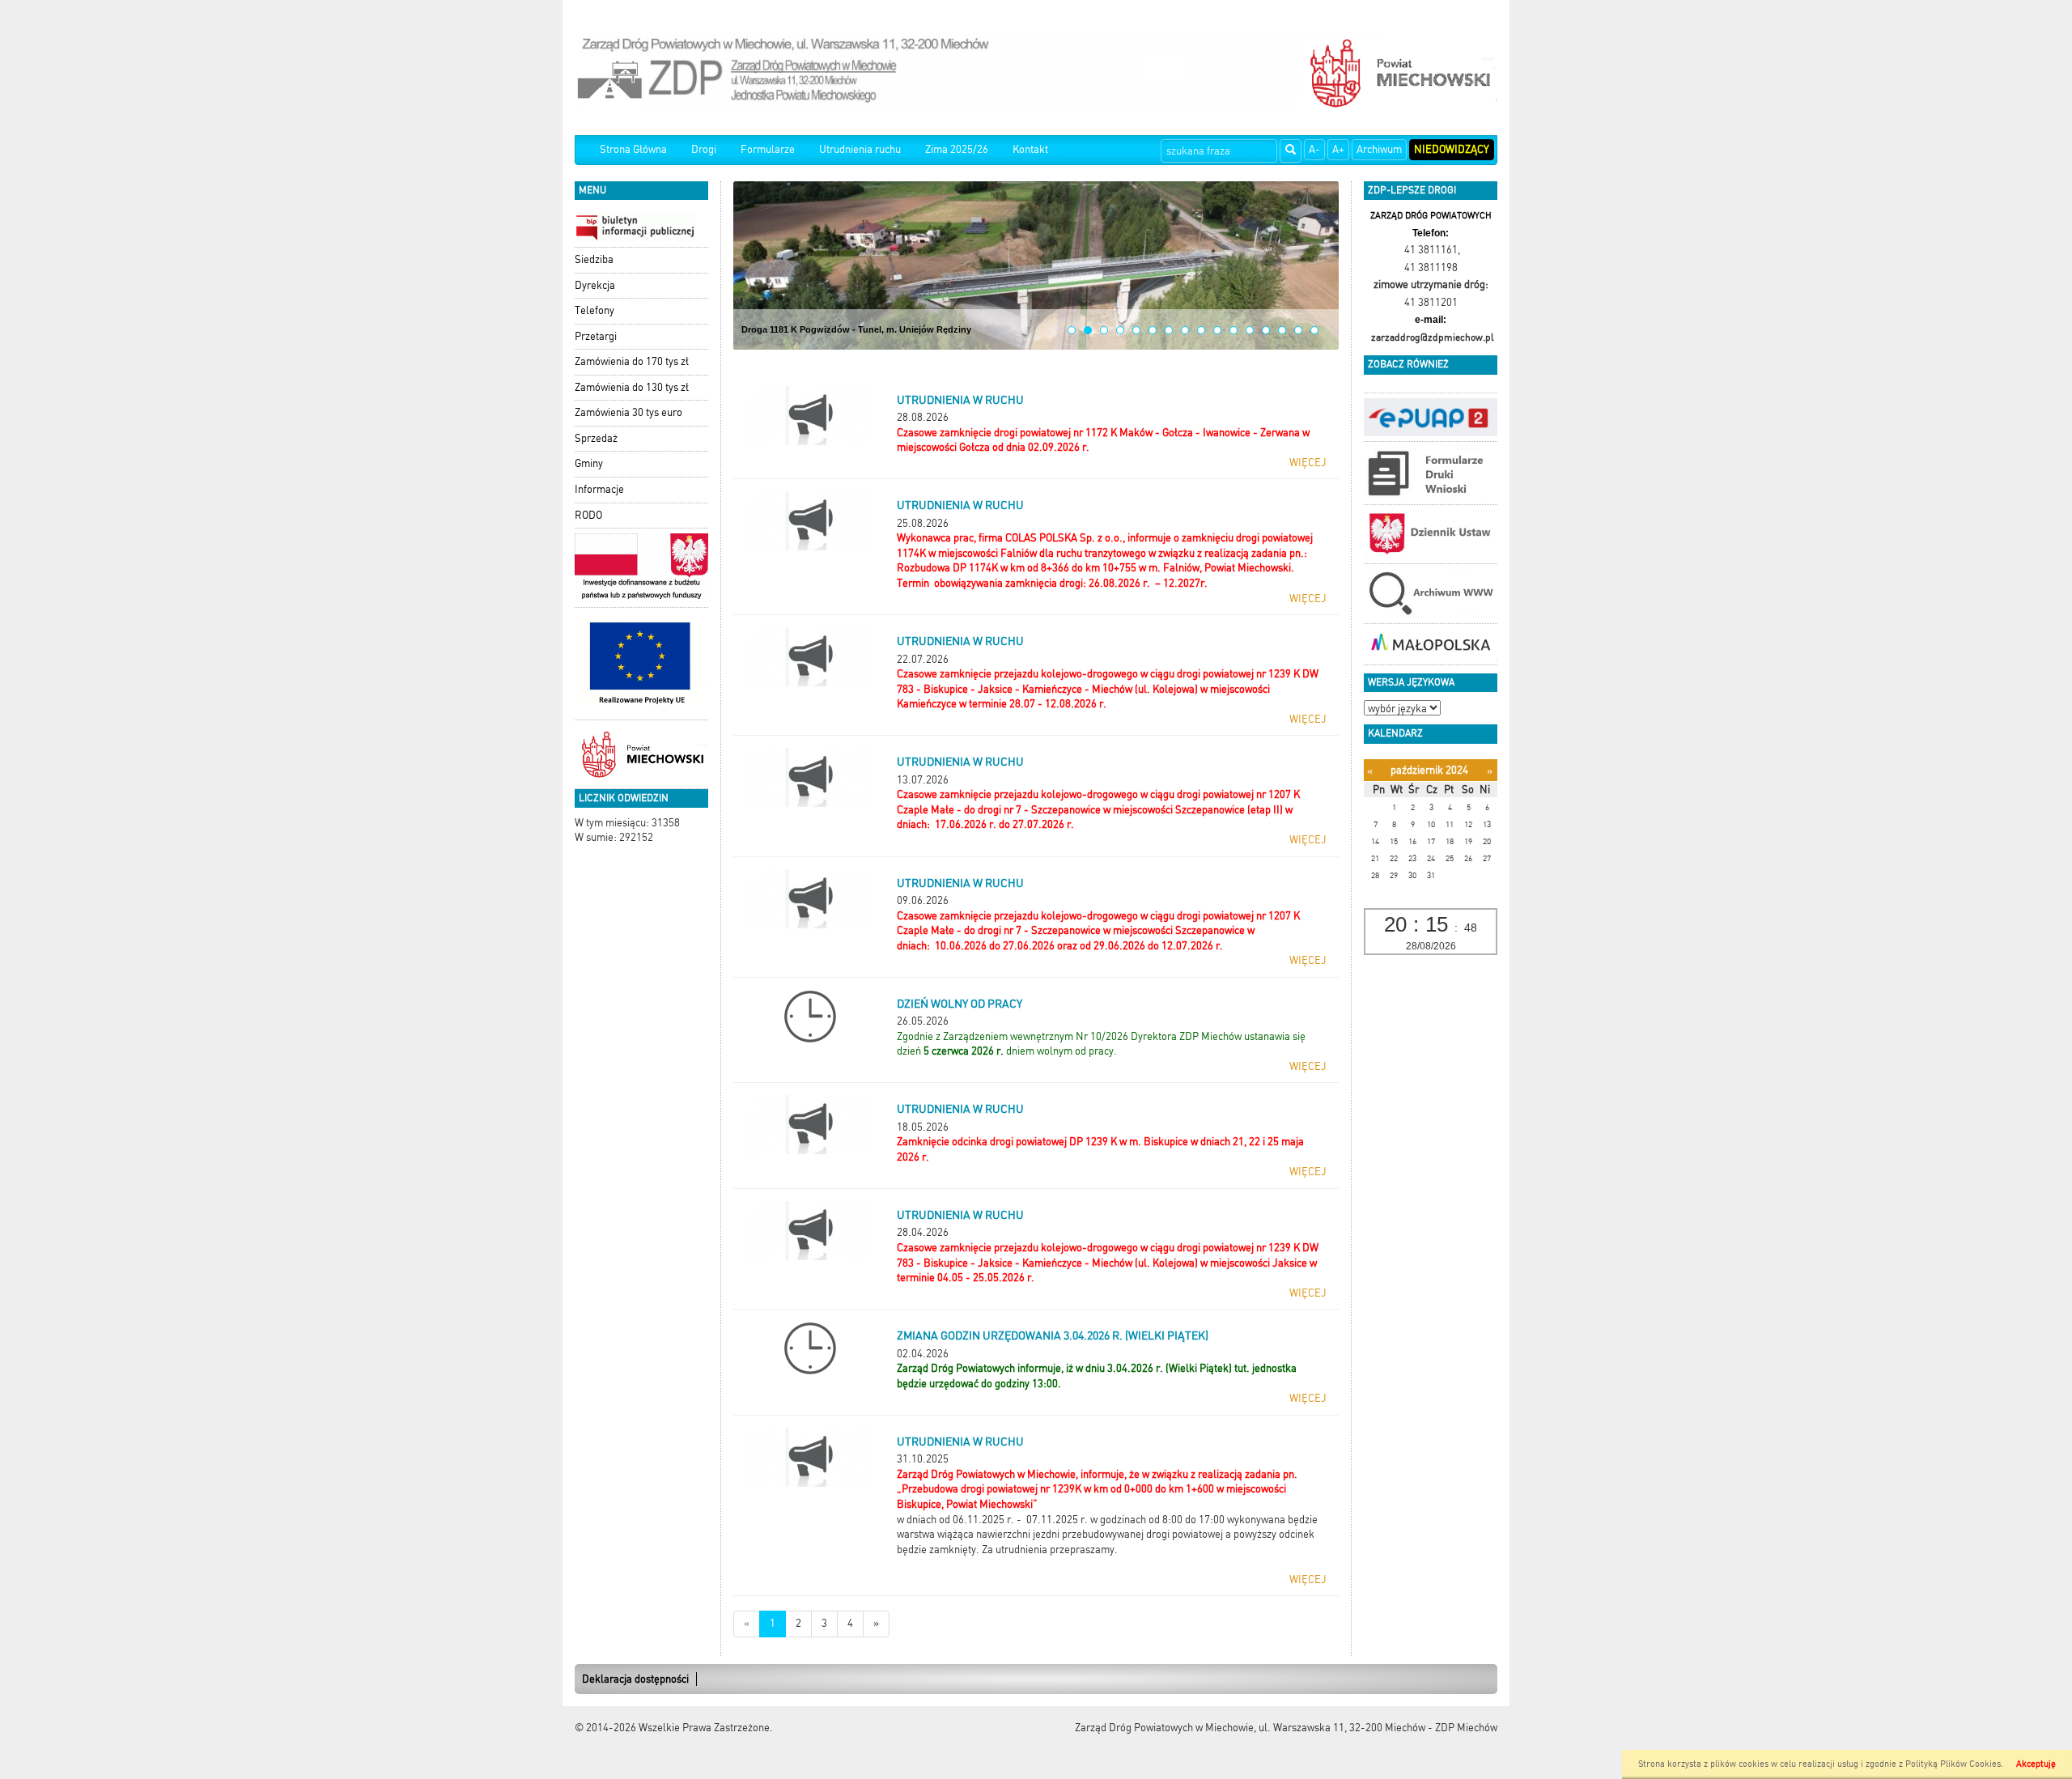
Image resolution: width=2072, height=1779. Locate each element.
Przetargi (596, 336)
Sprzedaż (596, 438)
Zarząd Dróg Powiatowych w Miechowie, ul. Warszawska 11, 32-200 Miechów (1250, 1728)
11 (1233, 330)
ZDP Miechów (1466, 1728)
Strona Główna (633, 149)
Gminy (589, 463)
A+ (1338, 149)
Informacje (599, 489)
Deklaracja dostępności (635, 1679)
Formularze (768, 149)
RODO (588, 515)
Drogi (704, 149)
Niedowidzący (1452, 149)
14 (1282, 330)
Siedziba (594, 259)
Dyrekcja (595, 285)
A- (1314, 149)
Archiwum (1379, 149)
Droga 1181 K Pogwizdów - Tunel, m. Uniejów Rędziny (856, 329)
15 (1298, 330)
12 (1250, 330)
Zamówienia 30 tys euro (628, 412)
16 (1314, 330)
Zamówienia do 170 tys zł (632, 361)
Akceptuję (2036, 1764)
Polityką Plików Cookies (1953, 1764)
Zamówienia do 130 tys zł (632, 387)
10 (1217, 330)
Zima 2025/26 (957, 149)
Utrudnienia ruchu (860, 149)
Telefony (594, 310)
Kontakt (1030, 149)
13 (1266, 330)
